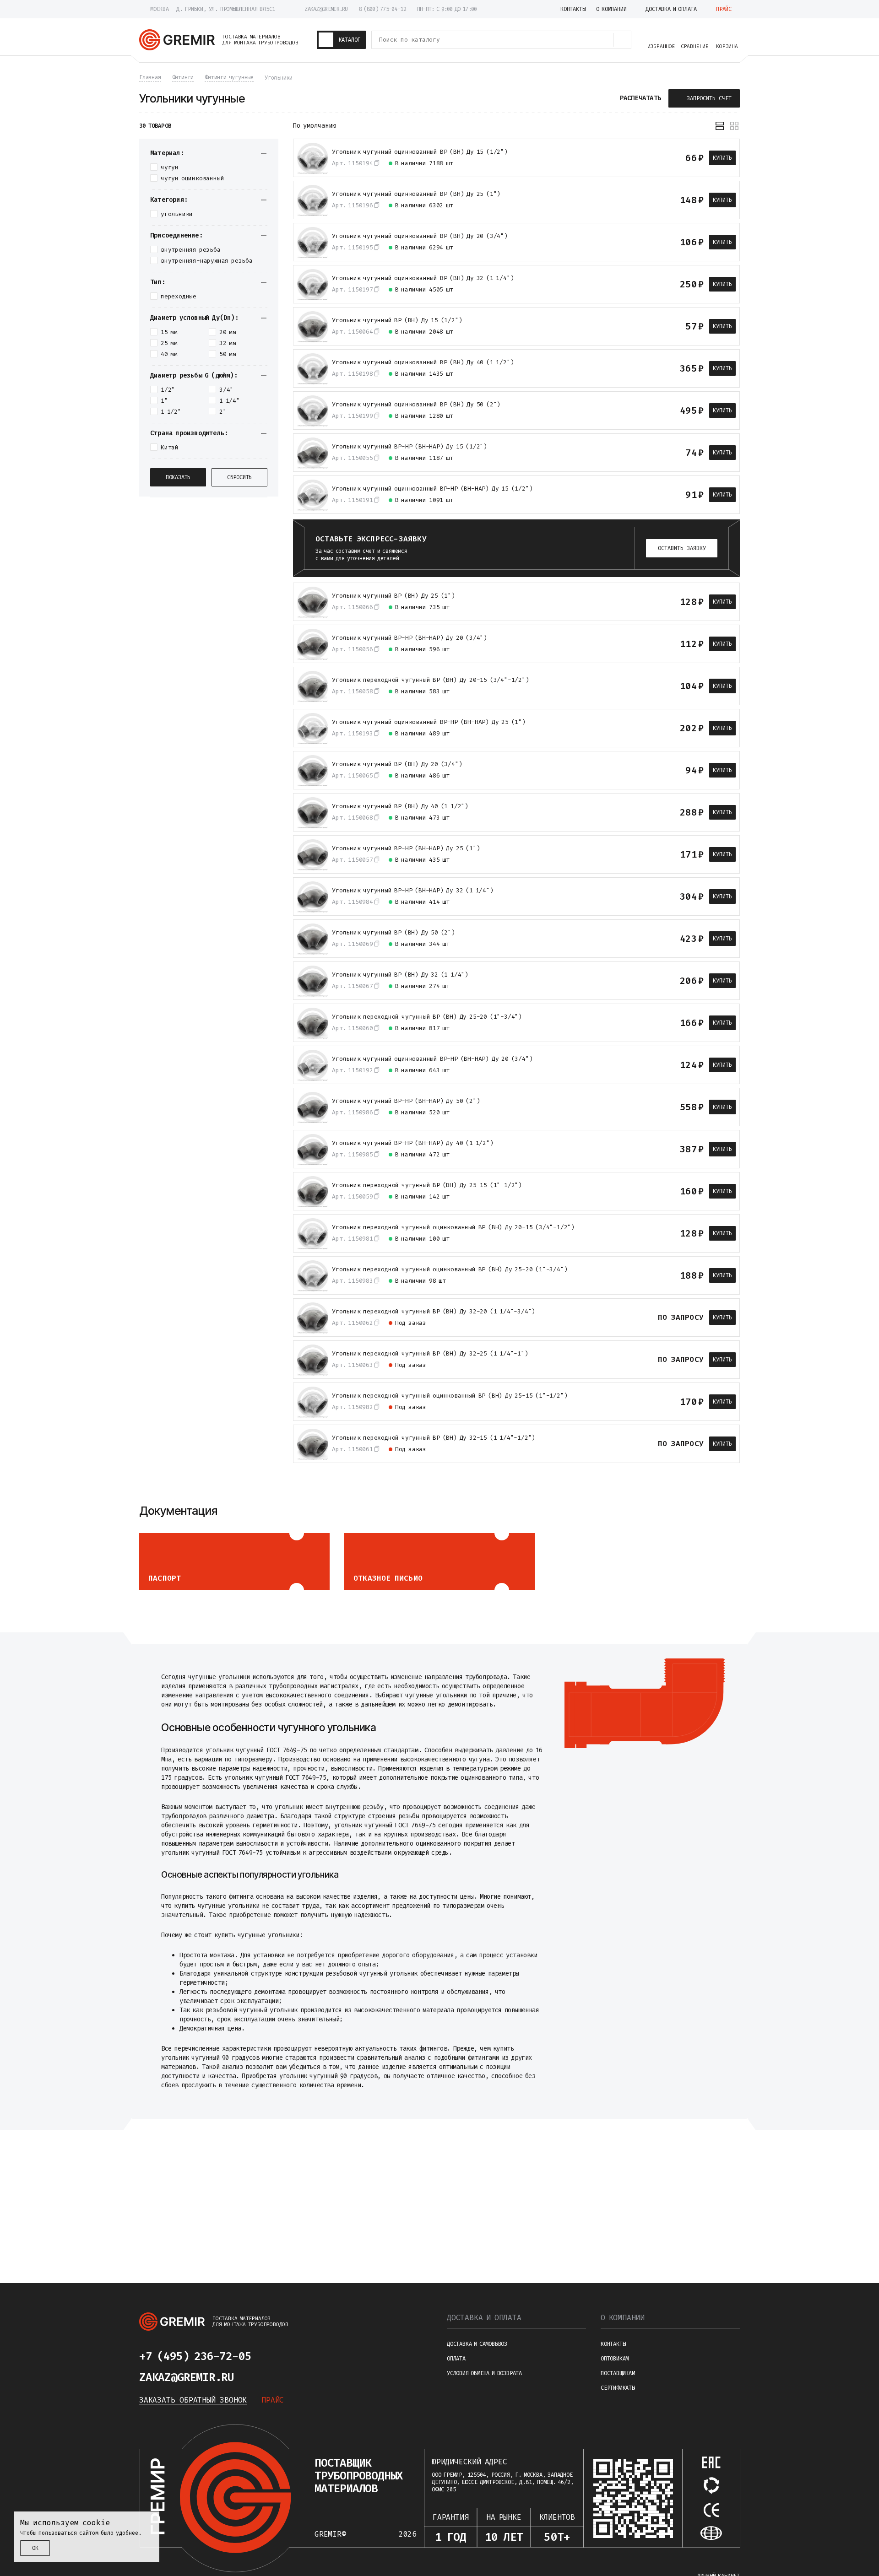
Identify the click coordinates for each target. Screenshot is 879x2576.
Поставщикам (618, 2373)
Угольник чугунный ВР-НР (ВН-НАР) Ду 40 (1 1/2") (413, 1143)
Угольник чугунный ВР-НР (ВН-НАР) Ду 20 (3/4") (410, 638)
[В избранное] (646, 158)
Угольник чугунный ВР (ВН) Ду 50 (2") (393, 933)
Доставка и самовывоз (477, 2344)
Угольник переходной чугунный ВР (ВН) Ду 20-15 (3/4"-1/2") (431, 680)
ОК (35, 2548)
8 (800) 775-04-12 (383, 9)
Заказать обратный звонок (193, 2400)
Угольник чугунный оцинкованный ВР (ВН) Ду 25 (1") (416, 194)
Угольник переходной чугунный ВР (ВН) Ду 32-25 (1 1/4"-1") (430, 1354)
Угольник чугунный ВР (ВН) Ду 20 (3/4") (397, 764)
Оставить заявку (682, 548)
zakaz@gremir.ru (326, 9)
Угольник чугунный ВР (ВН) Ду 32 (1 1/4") (400, 975)
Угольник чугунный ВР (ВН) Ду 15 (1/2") (397, 320)
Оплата (456, 2359)
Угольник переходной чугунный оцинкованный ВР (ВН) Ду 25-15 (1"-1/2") (450, 1396)
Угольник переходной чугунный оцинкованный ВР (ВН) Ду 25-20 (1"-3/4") (450, 1269)
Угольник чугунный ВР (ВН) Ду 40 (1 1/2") (400, 806)
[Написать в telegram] (278, 2356)
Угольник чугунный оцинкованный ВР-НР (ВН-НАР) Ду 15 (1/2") (432, 489)
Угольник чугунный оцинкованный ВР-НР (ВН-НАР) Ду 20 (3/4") (432, 1059)
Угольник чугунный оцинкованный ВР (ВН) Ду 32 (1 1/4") (423, 278)
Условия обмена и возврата (484, 2373)
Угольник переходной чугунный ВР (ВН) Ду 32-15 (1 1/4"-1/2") (434, 1438)
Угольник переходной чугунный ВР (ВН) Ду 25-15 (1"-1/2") (427, 1185)
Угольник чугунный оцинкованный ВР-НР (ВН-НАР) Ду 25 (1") (429, 722)
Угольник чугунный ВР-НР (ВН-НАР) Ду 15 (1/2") (410, 447)
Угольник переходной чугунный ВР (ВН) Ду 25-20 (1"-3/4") (427, 1017)
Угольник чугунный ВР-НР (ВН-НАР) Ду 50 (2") (406, 1101)
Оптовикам (615, 2359)
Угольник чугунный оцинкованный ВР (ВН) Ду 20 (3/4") (420, 236)
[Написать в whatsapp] (300, 2356)
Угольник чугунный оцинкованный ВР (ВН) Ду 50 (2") (416, 405)
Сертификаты (618, 2388)
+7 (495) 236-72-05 (195, 2356)
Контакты (613, 2344)
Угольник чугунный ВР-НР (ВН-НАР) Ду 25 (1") (406, 848)
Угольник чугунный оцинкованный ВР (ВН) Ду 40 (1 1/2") (423, 362)
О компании (623, 2318)
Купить (722, 158)
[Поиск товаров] (622, 40)
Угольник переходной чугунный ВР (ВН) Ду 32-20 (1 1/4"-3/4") (434, 1312)
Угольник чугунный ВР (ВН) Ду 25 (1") (393, 596)
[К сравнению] (629, 158)
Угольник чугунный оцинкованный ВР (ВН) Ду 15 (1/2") (420, 152)
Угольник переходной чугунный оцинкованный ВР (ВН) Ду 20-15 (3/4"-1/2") (453, 1227)
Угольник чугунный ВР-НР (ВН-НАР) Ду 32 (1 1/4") (413, 891)
